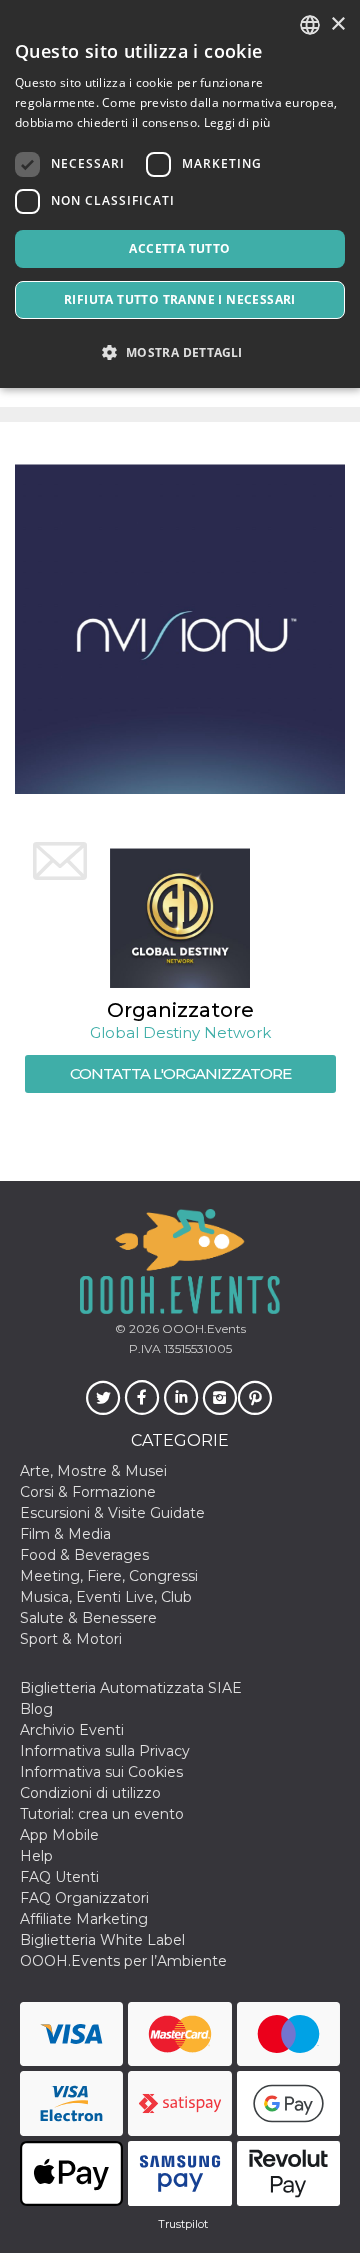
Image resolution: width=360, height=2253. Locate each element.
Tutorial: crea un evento (102, 1814)
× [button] (337, 24)
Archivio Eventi (72, 1730)
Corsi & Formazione (88, 1492)
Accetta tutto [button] (179, 248)
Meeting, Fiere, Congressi (109, 1576)
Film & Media (65, 1534)
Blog (36, 1709)
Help (36, 1856)
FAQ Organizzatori (84, 1898)
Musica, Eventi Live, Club (106, 1597)
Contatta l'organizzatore (180, 1073)
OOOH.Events (202, 1328)
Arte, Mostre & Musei (93, 1471)
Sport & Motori (71, 1639)
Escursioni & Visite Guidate (112, 1513)
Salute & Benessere (88, 1618)
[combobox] (310, 25)
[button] (180, 352)
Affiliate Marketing (84, 1919)
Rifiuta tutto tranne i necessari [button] (180, 299)
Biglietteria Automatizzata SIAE (131, 1688)
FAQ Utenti (59, 1877)
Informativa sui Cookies (101, 1772)
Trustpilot (183, 2224)
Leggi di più (237, 122)
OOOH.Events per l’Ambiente (123, 1961)
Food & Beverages (84, 1555)
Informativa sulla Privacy (105, 1751)
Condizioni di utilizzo (90, 1793)
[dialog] (180, 194)
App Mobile (59, 1835)
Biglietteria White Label (102, 1940)
